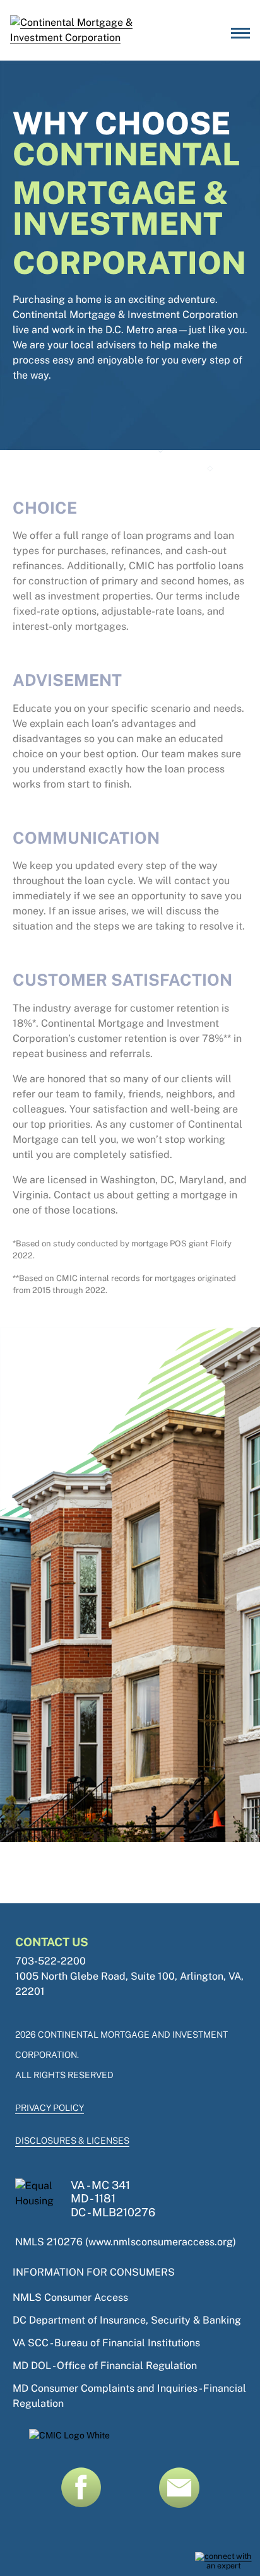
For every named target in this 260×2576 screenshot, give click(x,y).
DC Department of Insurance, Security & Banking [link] (127, 2320)
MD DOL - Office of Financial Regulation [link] (105, 2366)
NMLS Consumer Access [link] (70, 2297)
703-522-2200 (50, 1961)
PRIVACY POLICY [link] (50, 2108)
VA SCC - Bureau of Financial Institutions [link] (106, 2343)
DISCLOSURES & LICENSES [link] (72, 2141)
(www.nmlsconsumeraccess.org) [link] (161, 2242)
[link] (223, 2561)
